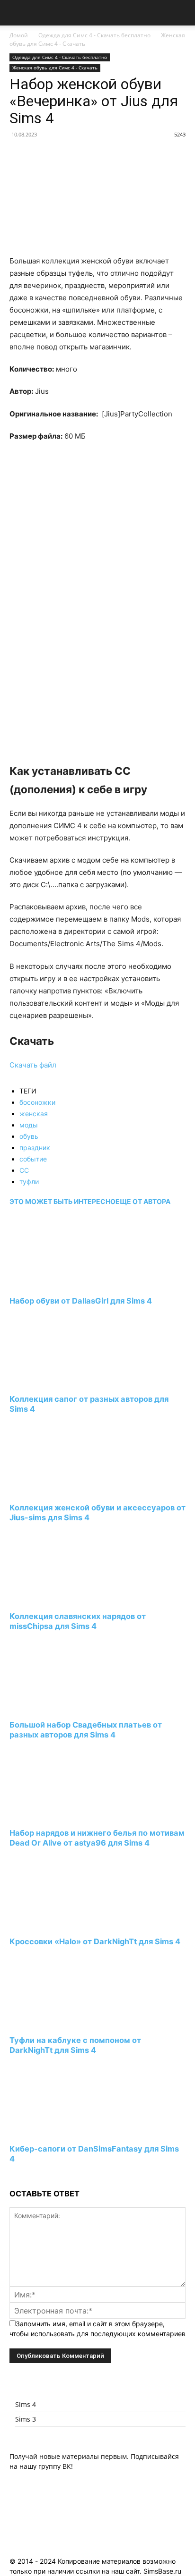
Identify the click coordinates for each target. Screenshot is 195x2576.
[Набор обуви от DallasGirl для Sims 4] (61, 1283)
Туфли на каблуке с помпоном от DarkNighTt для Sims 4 (75, 2045)
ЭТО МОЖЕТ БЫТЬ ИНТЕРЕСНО (62, 1201)
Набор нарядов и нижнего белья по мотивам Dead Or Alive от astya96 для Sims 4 (97, 1838)
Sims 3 (26, 2419)
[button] (16, 13)
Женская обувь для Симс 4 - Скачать (55, 68)
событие (33, 1159)
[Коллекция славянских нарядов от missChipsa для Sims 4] (61, 1598)
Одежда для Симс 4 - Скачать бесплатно (94, 35)
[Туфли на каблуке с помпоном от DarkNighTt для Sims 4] (61, 2022)
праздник (35, 1148)
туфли (29, 1182)
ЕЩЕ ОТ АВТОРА (143, 1201)
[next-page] (12, 2176)
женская (34, 1114)
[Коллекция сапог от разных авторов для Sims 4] (61, 1382)
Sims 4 (26, 2404)
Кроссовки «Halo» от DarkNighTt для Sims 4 (95, 1941)
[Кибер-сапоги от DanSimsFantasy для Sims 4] (61, 2131)
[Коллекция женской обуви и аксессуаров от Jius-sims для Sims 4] (61, 1490)
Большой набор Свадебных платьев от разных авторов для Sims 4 (86, 1730)
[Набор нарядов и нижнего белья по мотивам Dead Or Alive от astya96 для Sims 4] (61, 1816)
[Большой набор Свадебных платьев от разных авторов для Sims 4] (61, 1707)
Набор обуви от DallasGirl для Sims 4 (81, 1301)
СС (24, 1170)
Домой (19, 35)
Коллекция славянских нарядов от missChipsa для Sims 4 (78, 1621)
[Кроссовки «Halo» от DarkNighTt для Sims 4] (61, 1924)
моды (29, 1125)
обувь (29, 1136)
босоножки (37, 1102)
